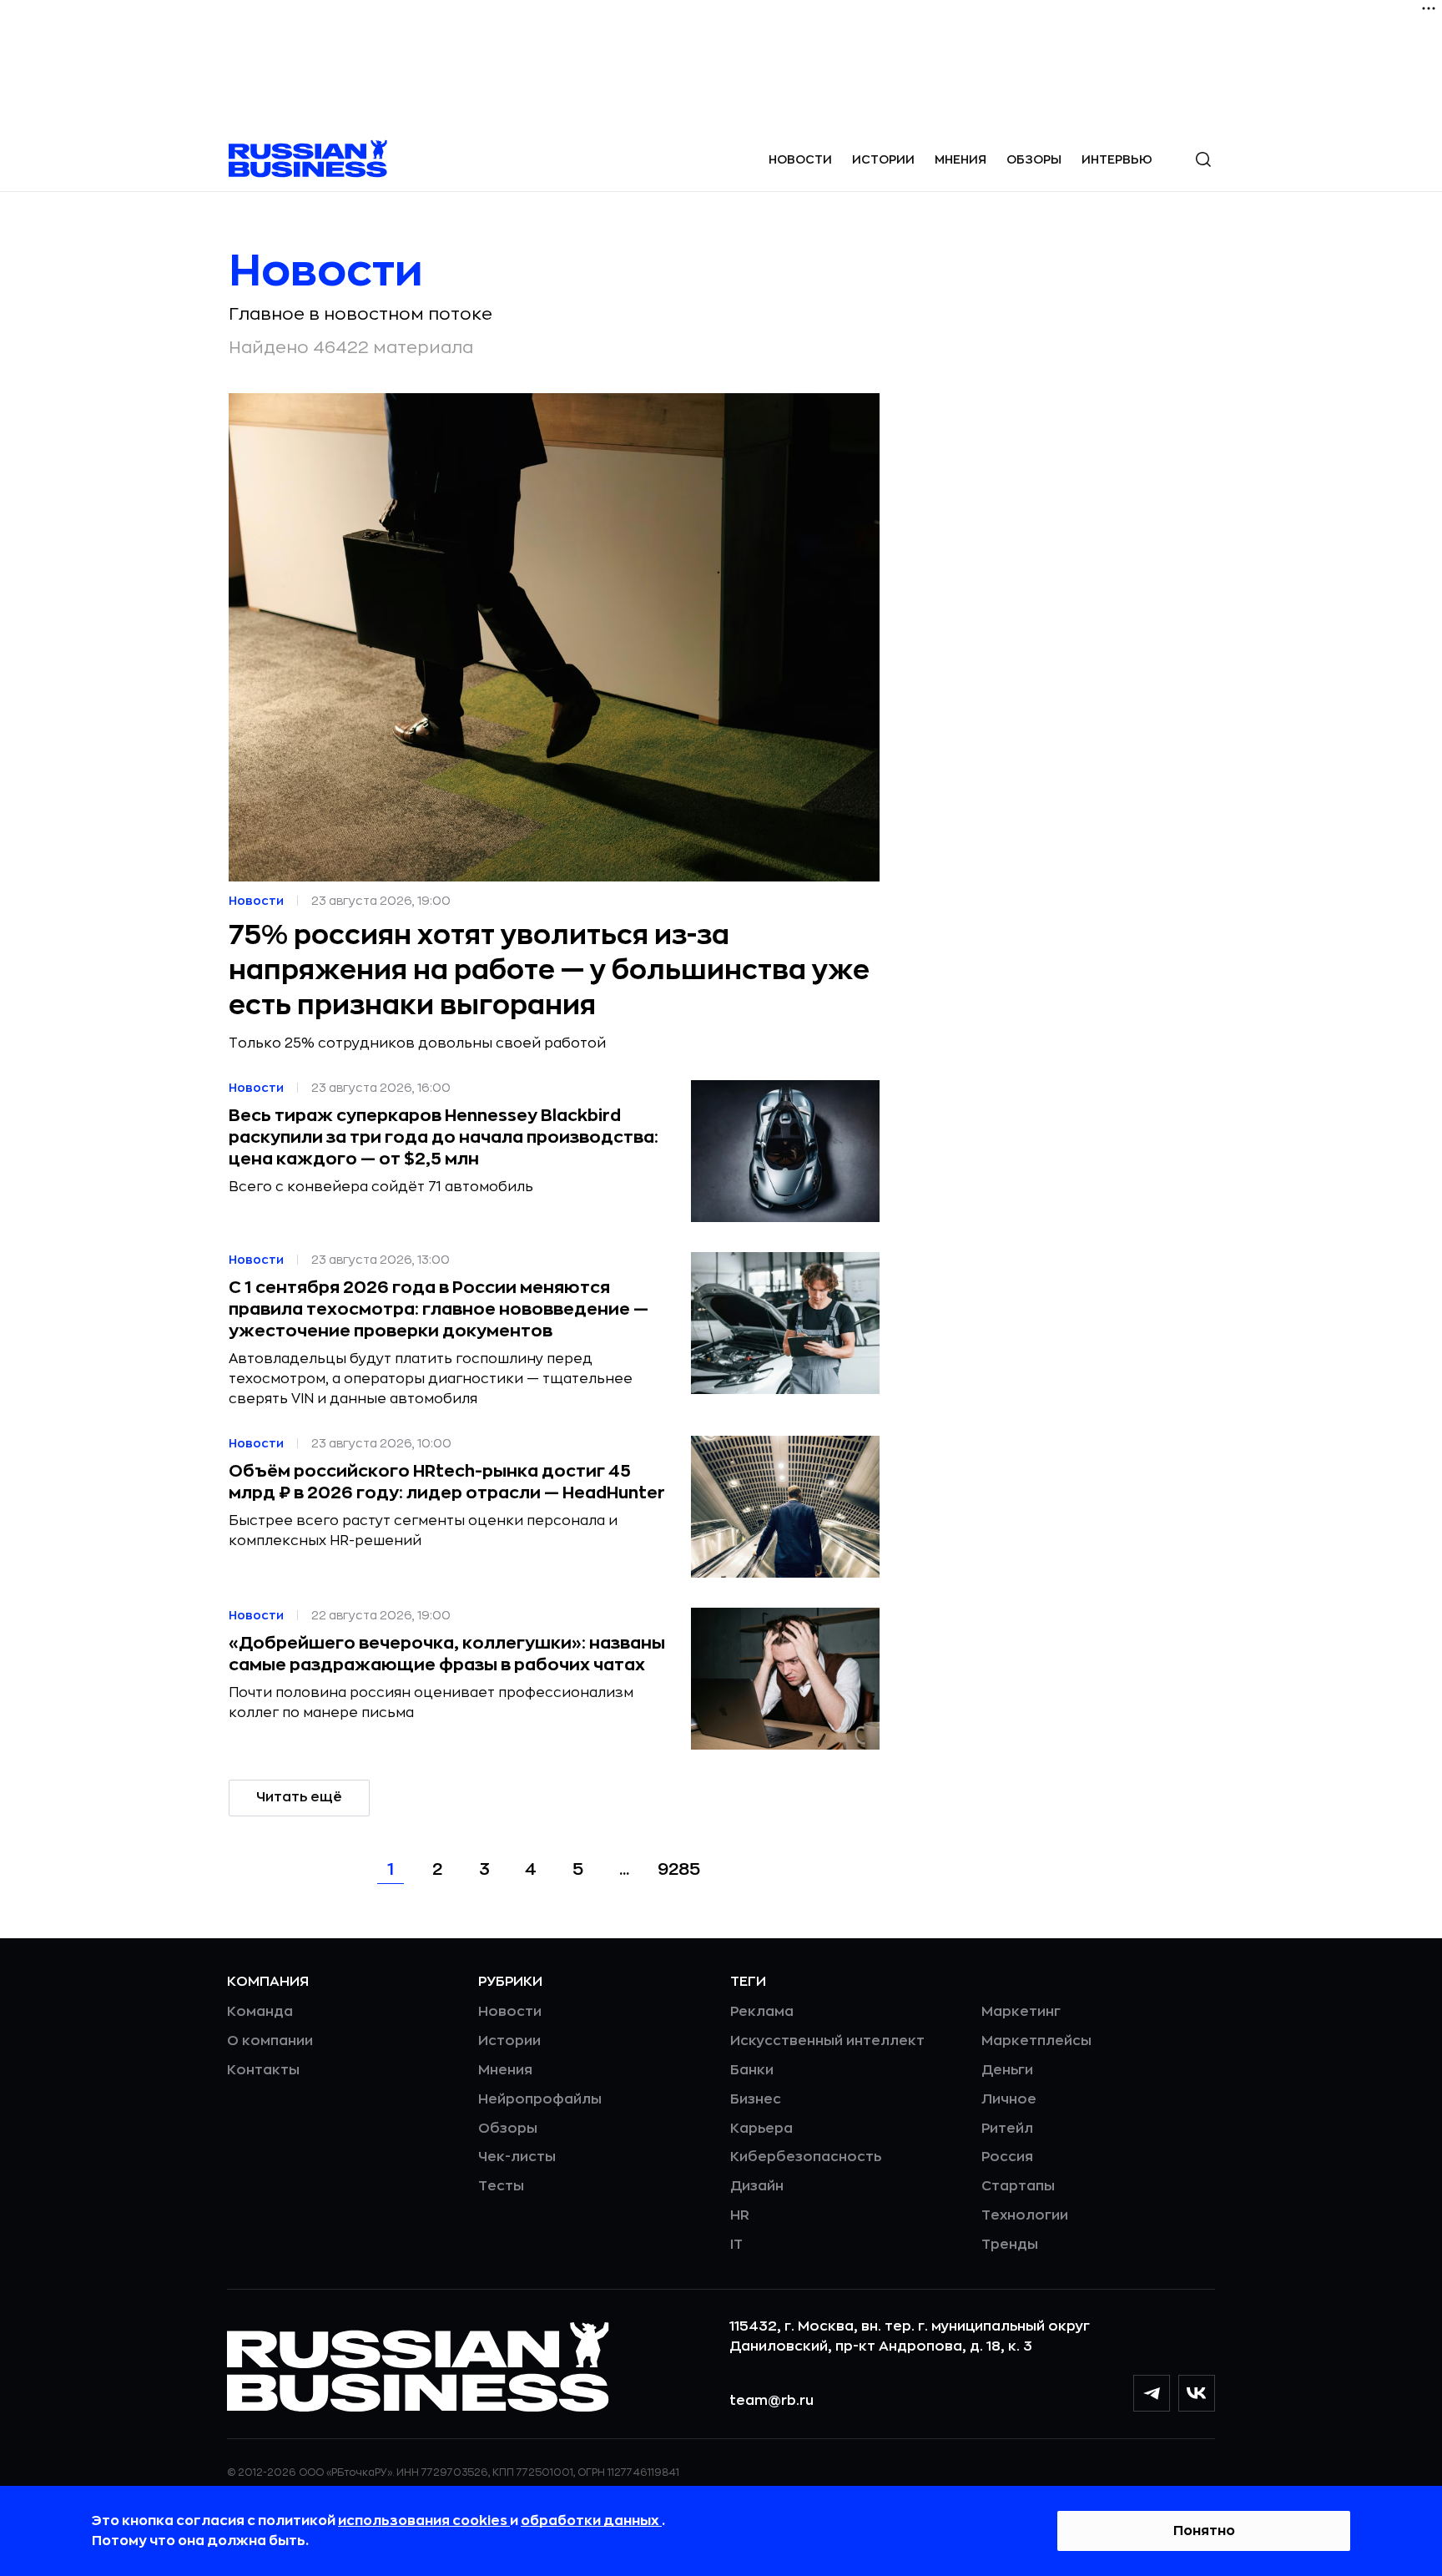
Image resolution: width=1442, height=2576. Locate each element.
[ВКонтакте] (1197, 2393)
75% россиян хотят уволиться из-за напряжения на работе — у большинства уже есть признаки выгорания (549, 971)
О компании (270, 2041)
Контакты (263, 2070)
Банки (752, 2070)
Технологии (1025, 2215)
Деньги (1007, 2070)
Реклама (762, 2012)
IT (736, 2245)
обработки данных (591, 2521)
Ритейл (1007, 2129)
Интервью (1117, 159)
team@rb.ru (771, 2401)
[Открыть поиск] (1203, 159)
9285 (679, 1869)
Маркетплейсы (1036, 2041)
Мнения (960, 159)
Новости (800, 159)
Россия (1007, 2157)
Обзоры (1034, 159)
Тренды (1010, 2245)
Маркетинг (1021, 2012)
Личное (1009, 2099)
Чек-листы (517, 2157)
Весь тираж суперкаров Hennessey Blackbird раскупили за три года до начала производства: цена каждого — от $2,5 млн (444, 1137)
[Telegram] (1152, 2393)
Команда (260, 2012)
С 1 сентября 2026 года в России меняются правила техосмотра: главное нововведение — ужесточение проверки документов (439, 1309)
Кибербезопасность (806, 2157)
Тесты (501, 2186)
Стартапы (1018, 2186)
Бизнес (756, 2099)
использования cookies (424, 2521)
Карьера (761, 2129)
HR (740, 2215)
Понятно (1204, 2531)
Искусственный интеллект (827, 2041)
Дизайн (757, 2186)
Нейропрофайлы (540, 2099)
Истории (883, 159)
